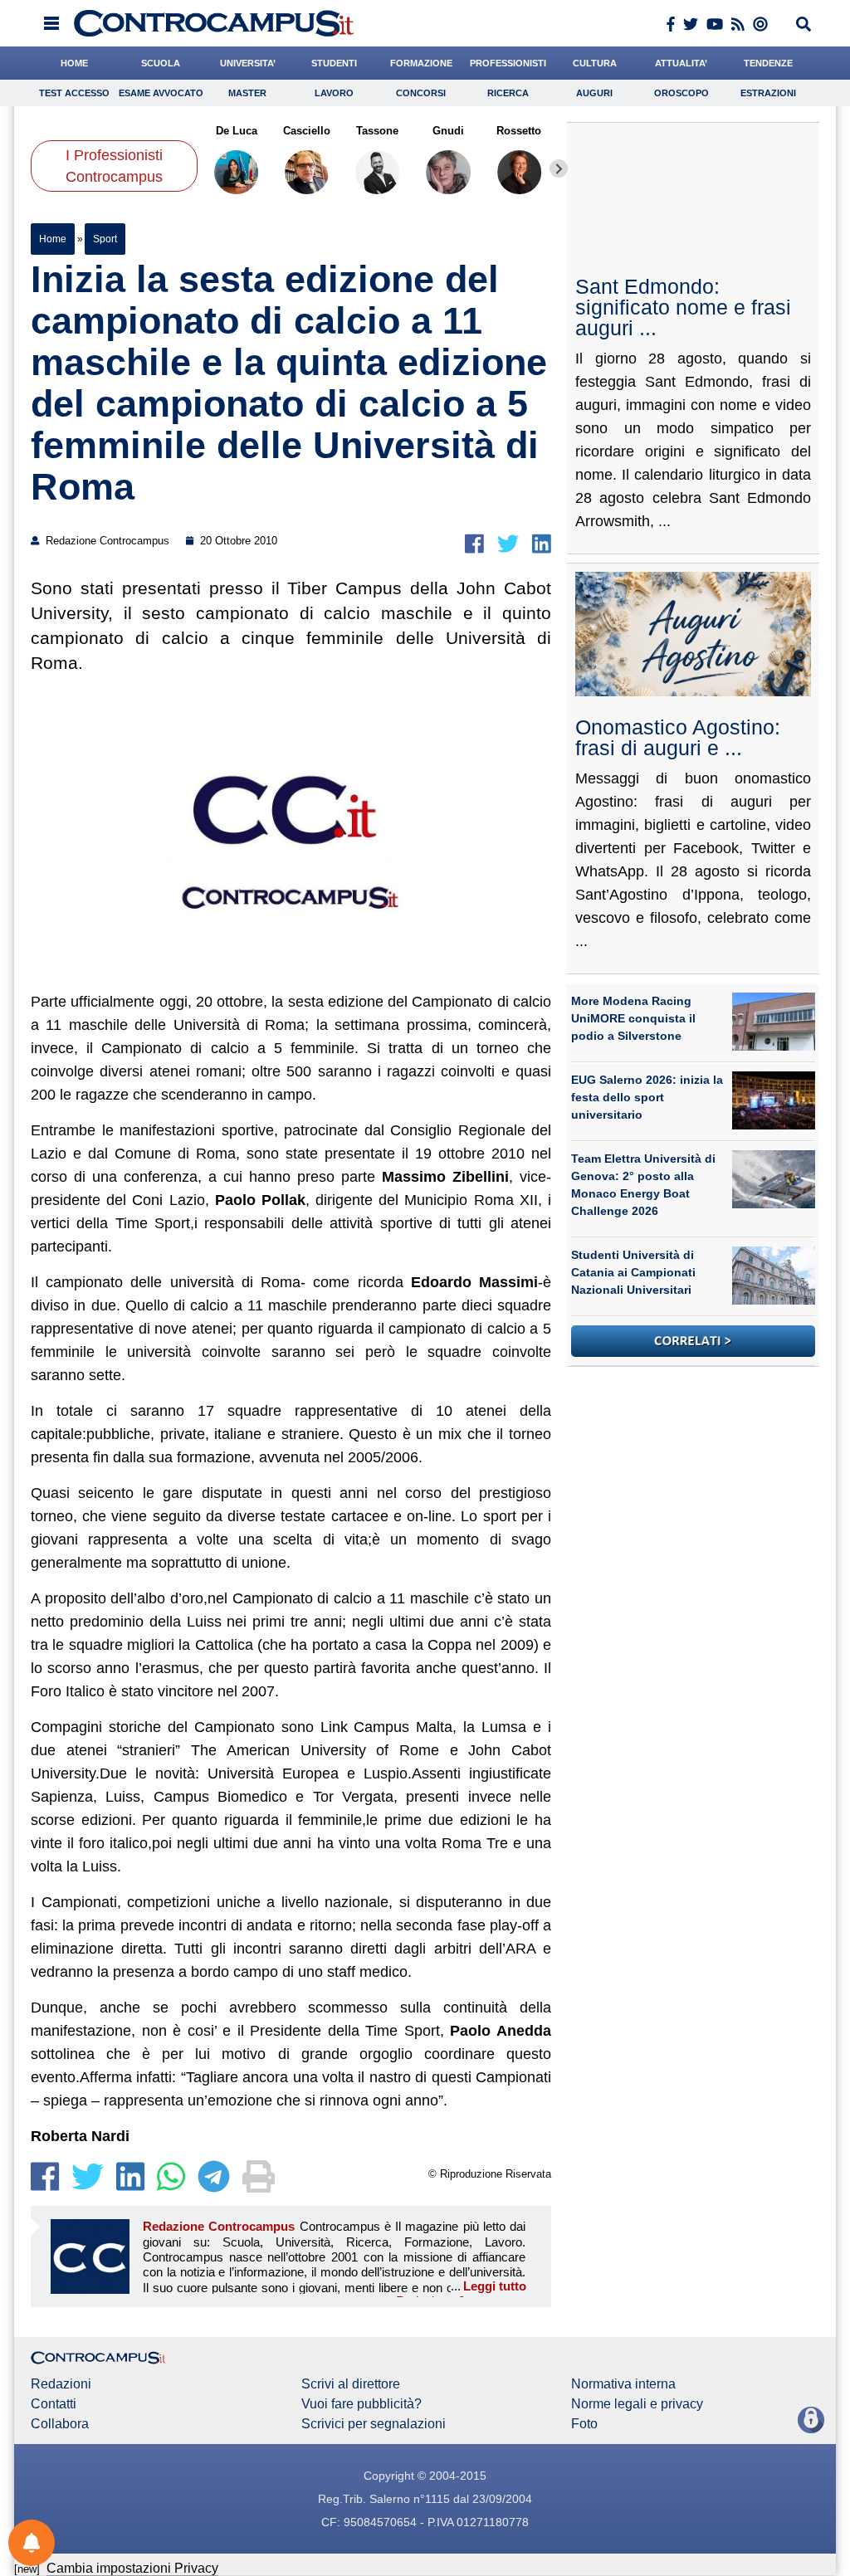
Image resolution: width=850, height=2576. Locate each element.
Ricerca (508, 93)
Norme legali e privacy (637, 2404)
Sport (105, 239)
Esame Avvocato (161, 93)
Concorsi (421, 93)
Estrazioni (768, 93)
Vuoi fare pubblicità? (361, 2404)
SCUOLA (161, 63)
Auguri (594, 93)
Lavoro (334, 93)
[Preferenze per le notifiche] (32, 2543)
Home (53, 239)
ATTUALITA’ (681, 63)
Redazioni (61, 2384)
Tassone (378, 131)
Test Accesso (74, 93)
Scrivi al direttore (351, 2384)
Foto (584, 2424)
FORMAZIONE (421, 63)
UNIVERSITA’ (248, 63)
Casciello (307, 131)
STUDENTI (334, 63)
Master (247, 93)
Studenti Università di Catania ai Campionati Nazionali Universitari (633, 1272)
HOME (74, 63)
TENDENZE (768, 63)
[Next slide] (559, 168)
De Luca (237, 131)
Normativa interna (623, 2384)
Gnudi (448, 131)
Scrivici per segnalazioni (374, 2424)
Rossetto (520, 131)
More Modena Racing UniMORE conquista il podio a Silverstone (633, 1018)
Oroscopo (681, 93)
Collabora (60, 2424)
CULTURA (595, 63)
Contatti (54, 2404)
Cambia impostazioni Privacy (132, 2568)
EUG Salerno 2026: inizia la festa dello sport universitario (647, 1097)
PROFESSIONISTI (508, 63)
